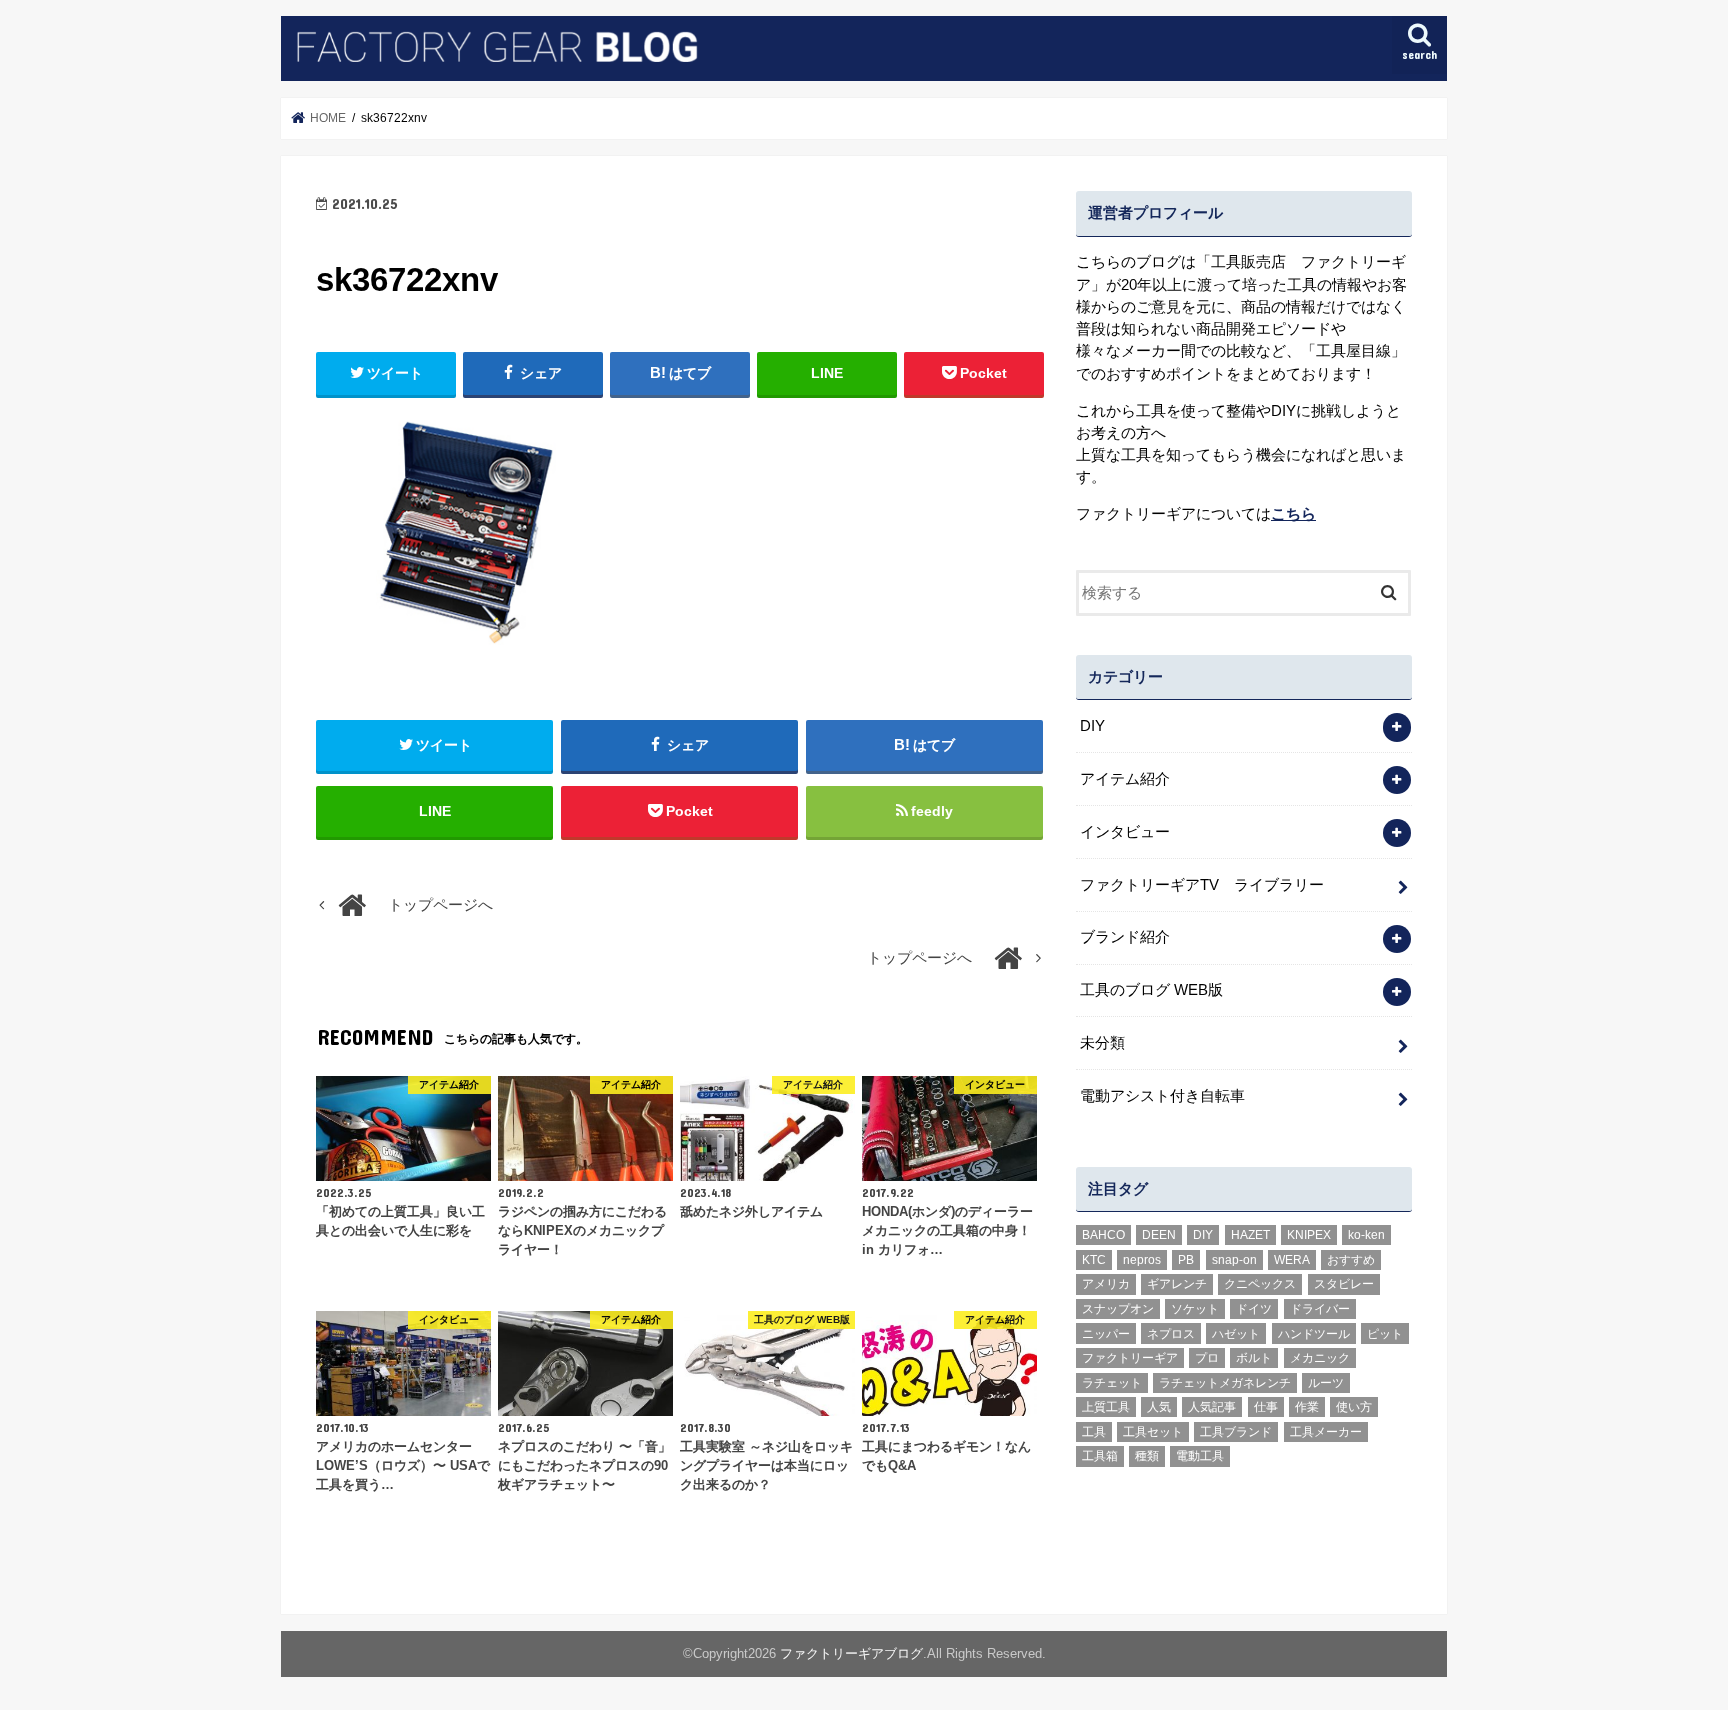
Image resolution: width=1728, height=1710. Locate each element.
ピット (1385, 1334)
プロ (1207, 1358)
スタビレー (1344, 1284)
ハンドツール (1314, 1334)
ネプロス (1171, 1334)
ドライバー (1320, 1309)
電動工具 (1200, 1456)
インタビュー (1125, 832)
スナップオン (1118, 1309)
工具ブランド (1236, 1432)
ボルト (1254, 1358)
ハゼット (1236, 1334)
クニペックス (1260, 1284)
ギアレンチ (1177, 1284)
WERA (1292, 1260)
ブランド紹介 (1125, 937)
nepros (1142, 1260)
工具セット (1153, 1432)
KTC (1094, 1260)
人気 (1159, 1407)
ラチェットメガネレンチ (1225, 1383)
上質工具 (1106, 1407)
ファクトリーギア (1130, 1358)
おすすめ (1351, 1260)
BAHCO (1103, 1235)
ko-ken (1366, 1235)
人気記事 (1212, 1407)
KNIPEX (1309, 1235)
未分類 (1102, 1043)
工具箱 (1100, 1456)
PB (1186, 1260)
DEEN (1159, 1235)
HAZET (1250, 1235)
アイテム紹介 (1125, 779)
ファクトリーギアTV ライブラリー (1202, 885)
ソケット (1195, 1309)
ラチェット (1112, 1383)
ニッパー (1106, 1334)
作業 (1307, 1407)
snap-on (1234, 1260)
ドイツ (1254, 1309)
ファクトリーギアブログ (851, 1653)
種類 (1147, 1456)
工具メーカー (1326, 1432)
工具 (1094, 1432)
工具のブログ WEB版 (1151, 990)
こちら (1293, 514)
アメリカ (1106, 1284)
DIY (1092, 726)
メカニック (1320, 1358)
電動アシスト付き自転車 (1162, 1096)
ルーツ (1326, 1383)
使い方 (1354, 1407)
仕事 (1266, 1407)
